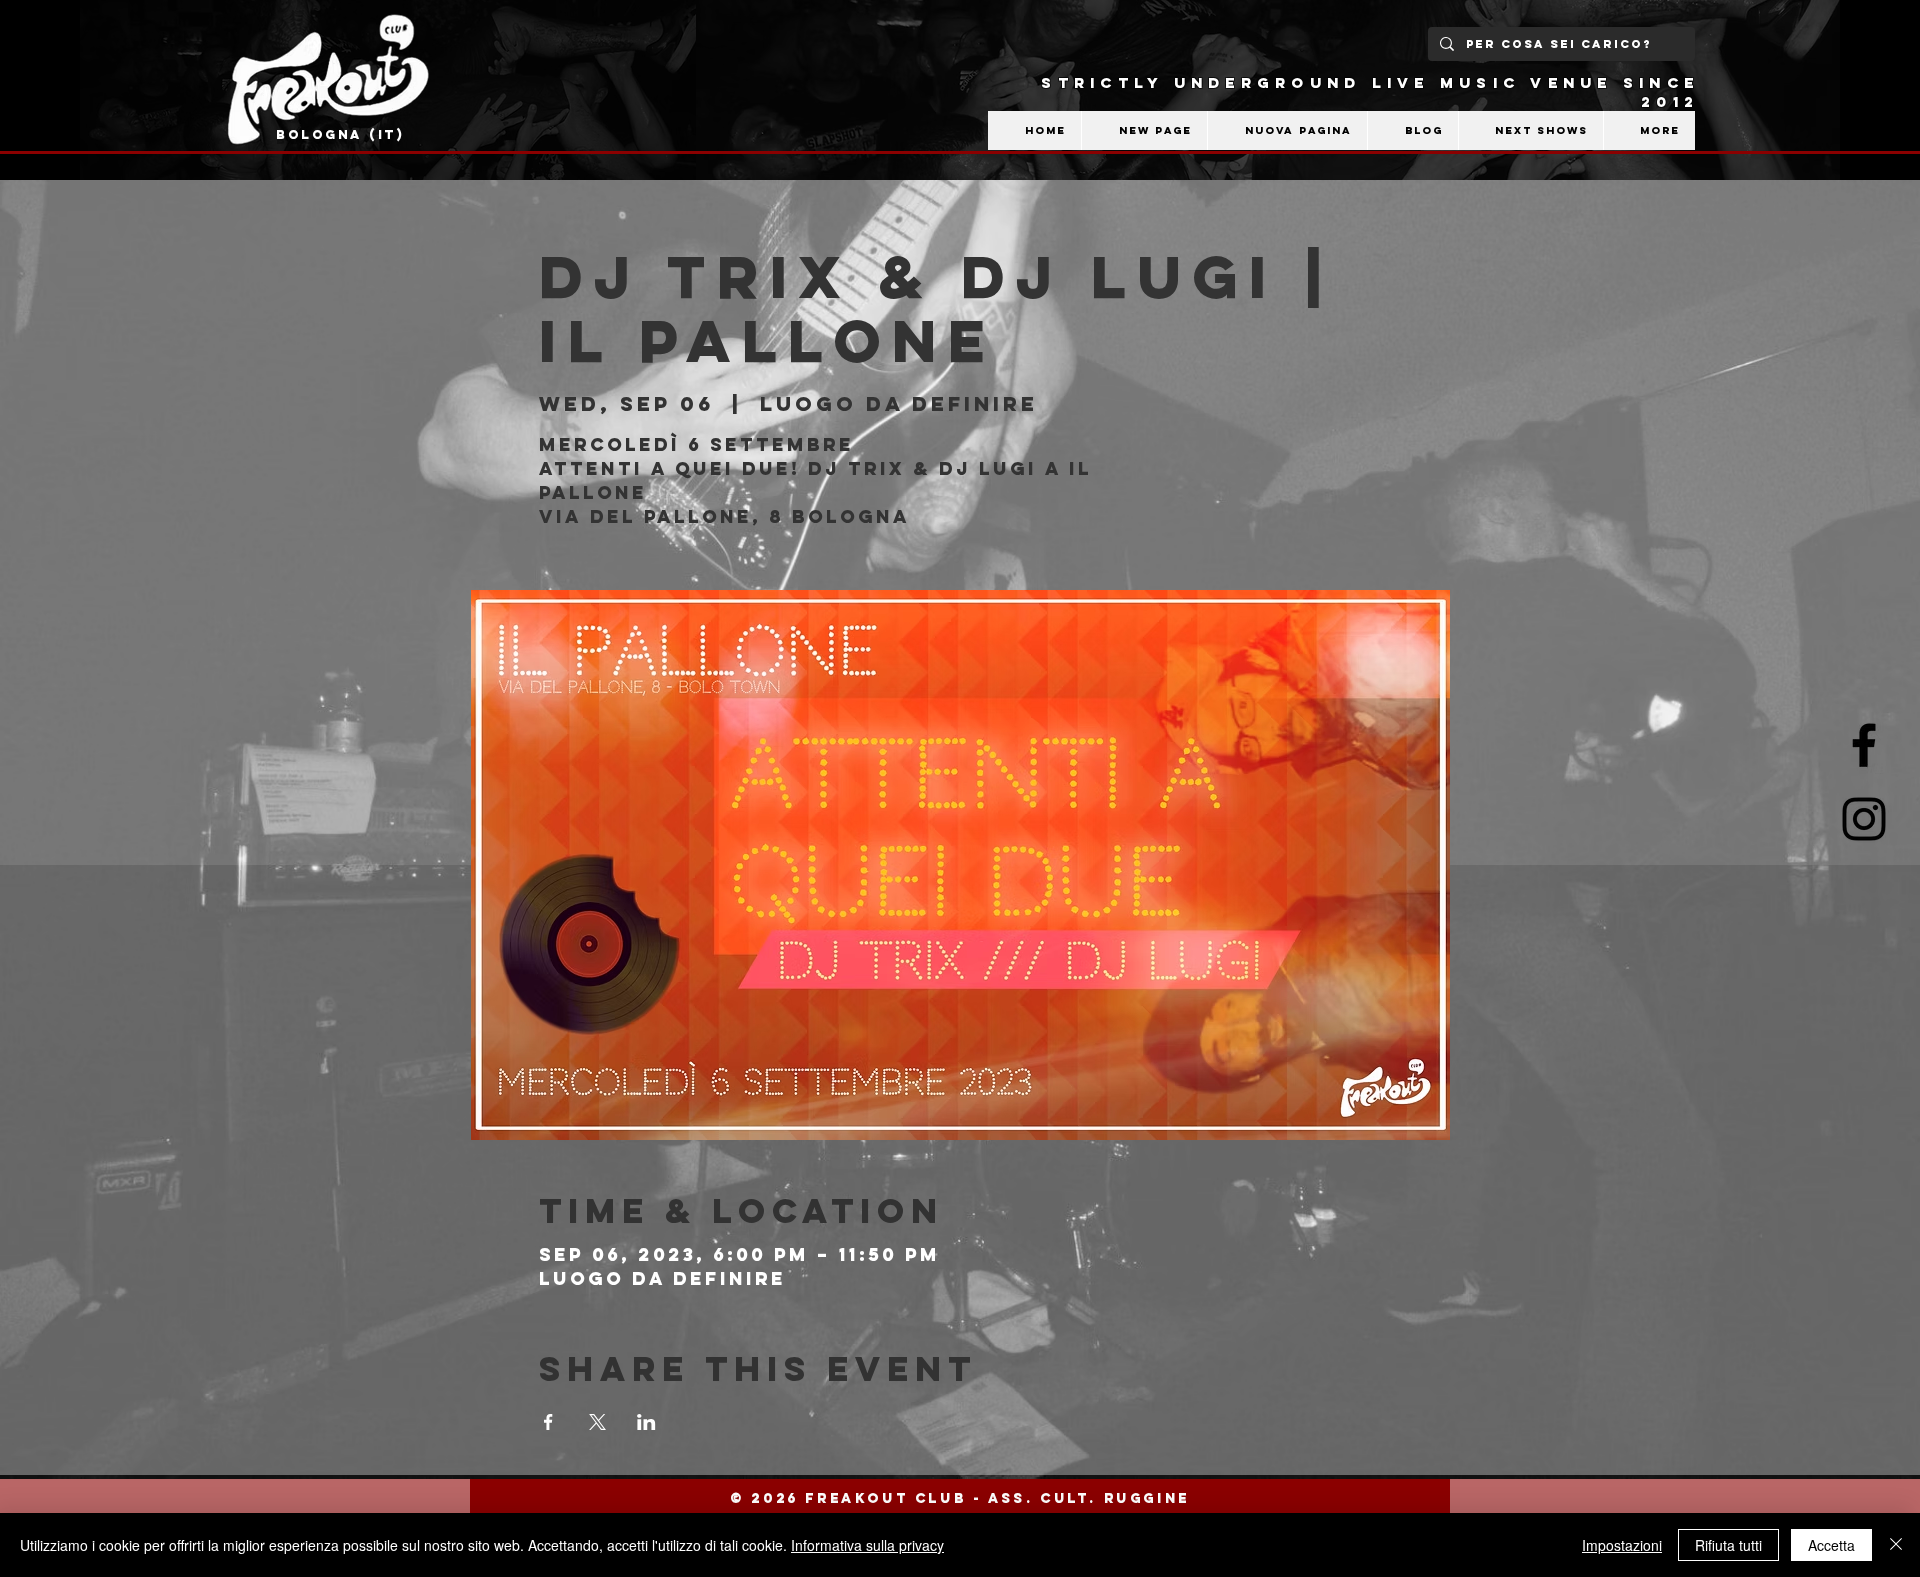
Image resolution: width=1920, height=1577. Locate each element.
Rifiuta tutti (1728, 1545)
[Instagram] (1864, 819)
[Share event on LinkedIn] (646, 1422)
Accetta (1831, 1545)
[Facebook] (1864, 745)
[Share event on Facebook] (548, 1422)
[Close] (1896, 1545)
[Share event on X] (597, 1422)
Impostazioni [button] (1622, 1545)
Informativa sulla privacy (867, 1545)
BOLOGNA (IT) (340, 134)
